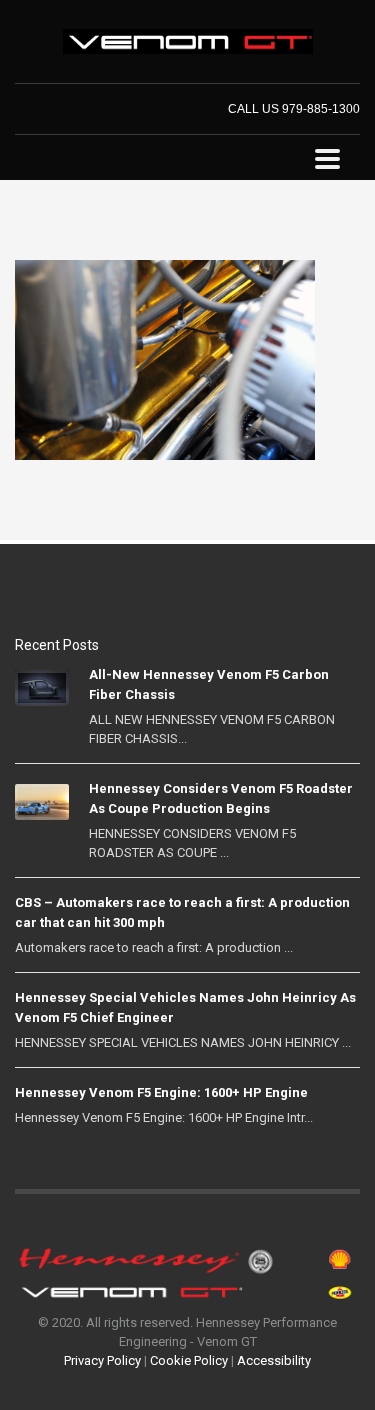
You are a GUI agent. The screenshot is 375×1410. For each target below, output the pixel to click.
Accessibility (274, 1360)
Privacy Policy (102, 1360)
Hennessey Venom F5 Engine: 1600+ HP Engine (161, 1092)
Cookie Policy (189, 1360)
